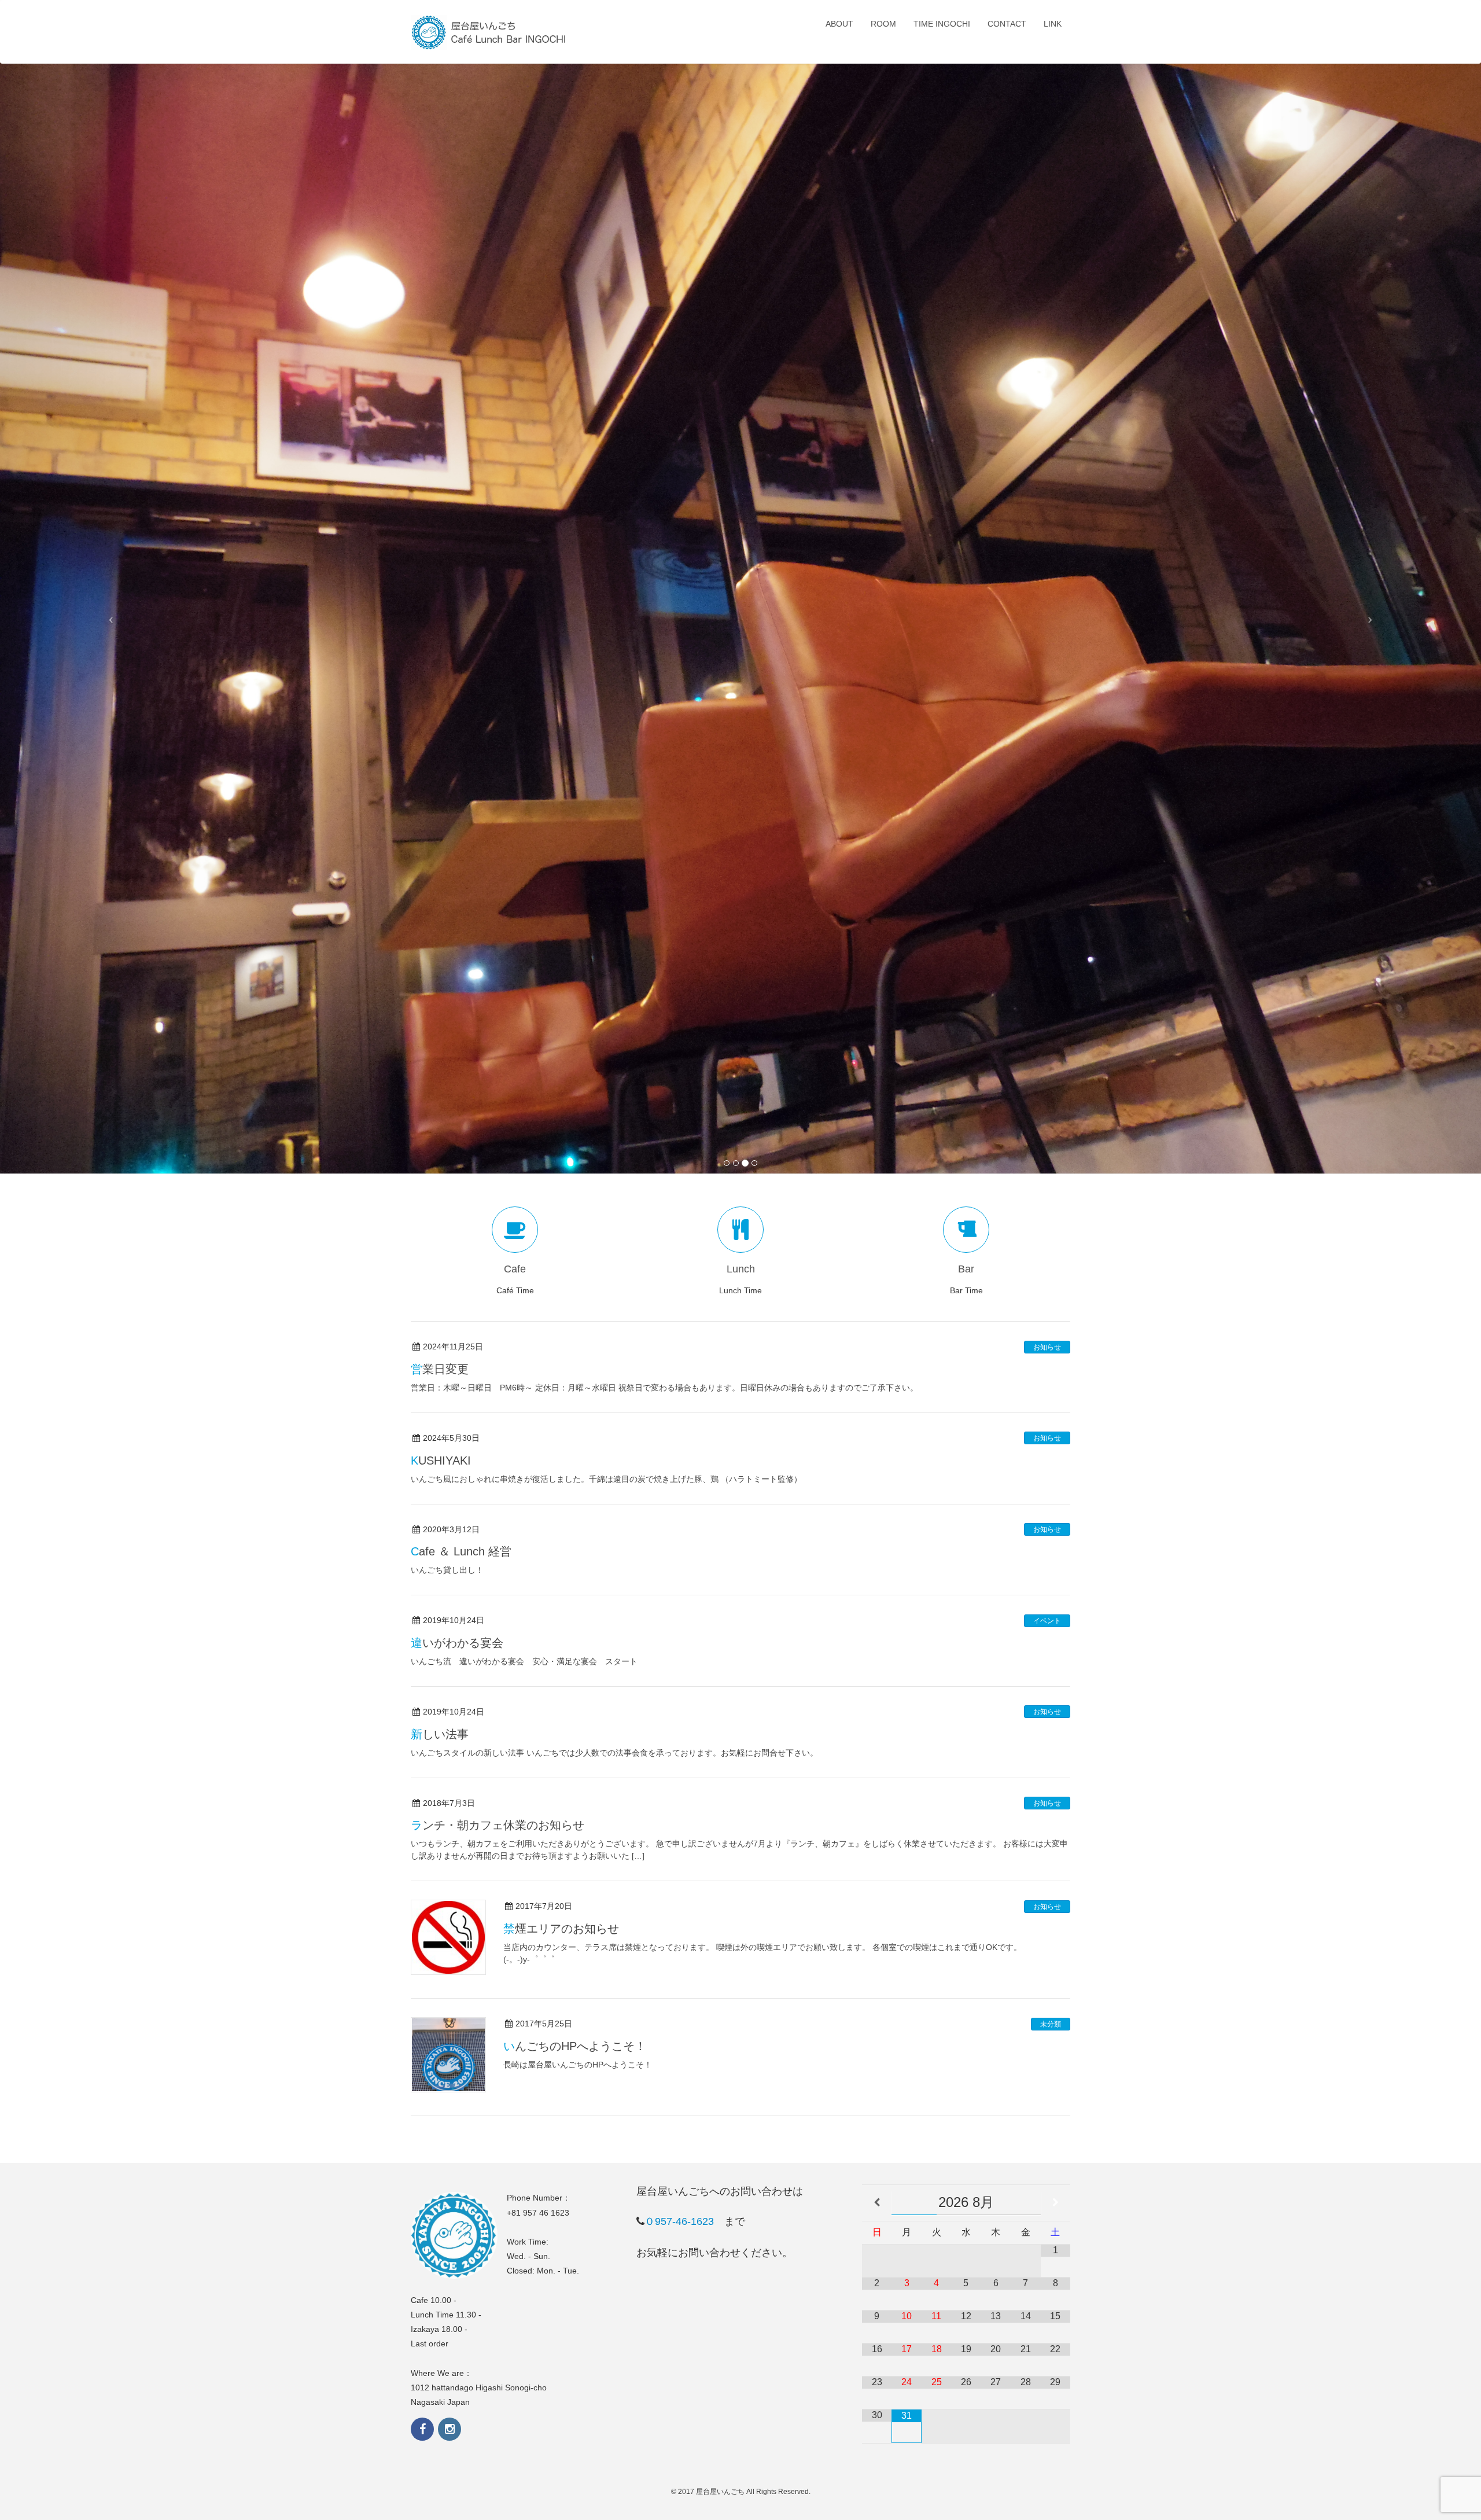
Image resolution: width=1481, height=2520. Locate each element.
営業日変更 (440, 1369)
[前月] (877, 2203)
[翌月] (1056, 2203)
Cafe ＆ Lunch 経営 (461, 1551)
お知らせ (1047, 1347)
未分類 (1051, 2024)
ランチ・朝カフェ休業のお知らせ (498, 1825)
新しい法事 (440, 1734)
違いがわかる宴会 (457, 1643)
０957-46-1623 (679, 2221)
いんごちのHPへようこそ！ (575, 2046)
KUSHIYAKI (441, 1461)
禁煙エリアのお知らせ (561, 1929)
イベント (1047, 1621)
